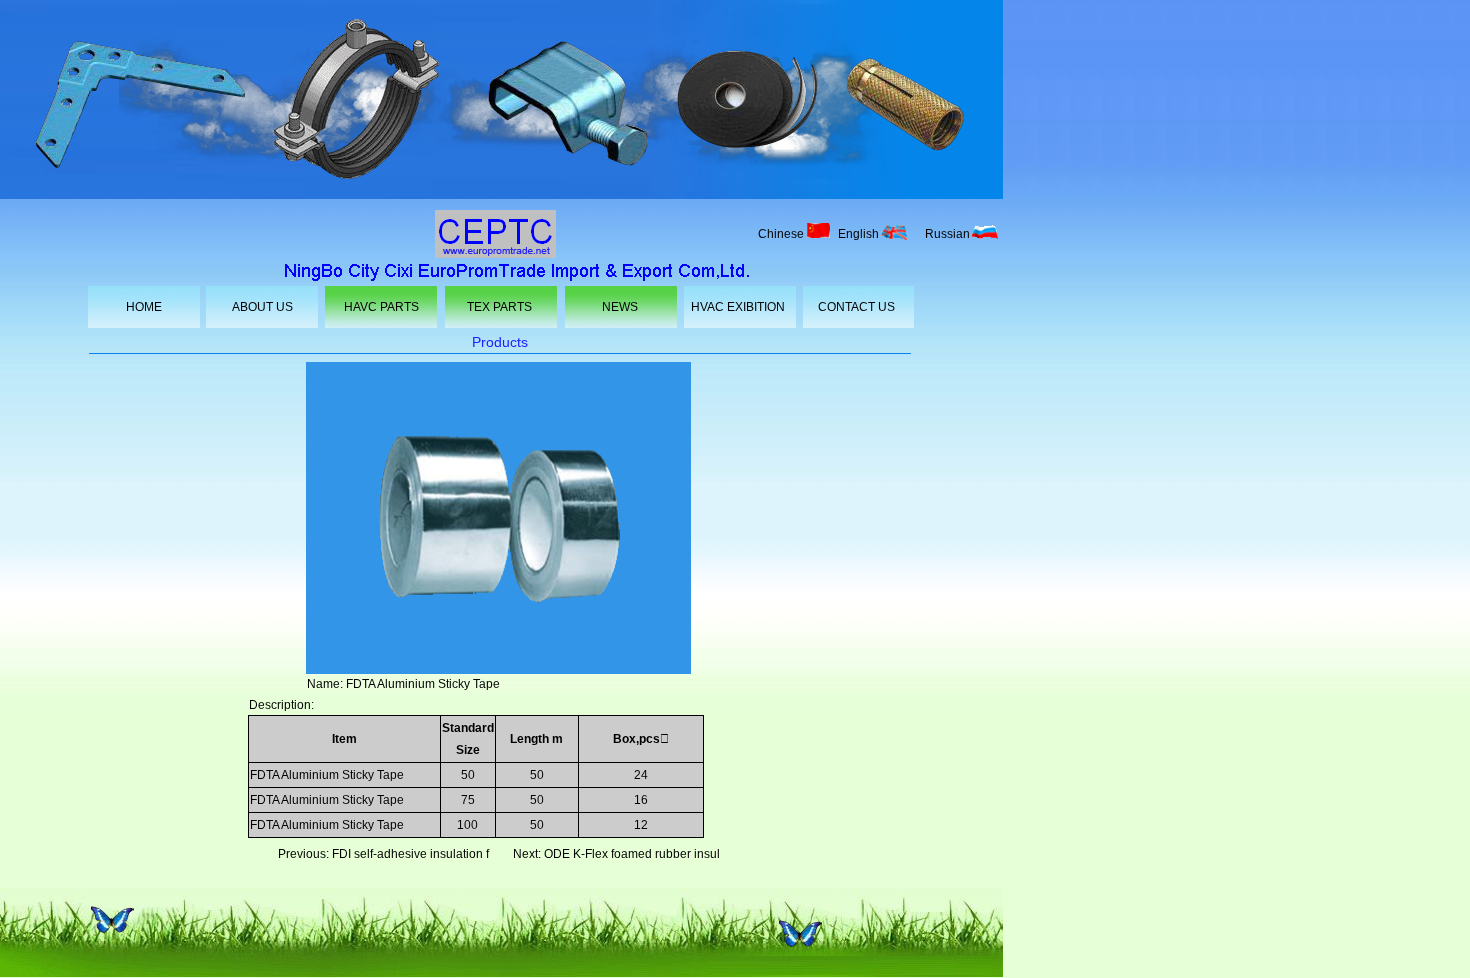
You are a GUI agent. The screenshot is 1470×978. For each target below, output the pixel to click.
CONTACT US (856, 307)
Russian (947, 234)
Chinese (781, 234)
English (858, 234)
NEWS (620, 307)
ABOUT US (262, 307)
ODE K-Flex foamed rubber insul (632, 854)
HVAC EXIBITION (738, 307)
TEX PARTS (499, 307)
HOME (144, 307)
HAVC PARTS (381, 307)
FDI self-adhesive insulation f (410, 854)
